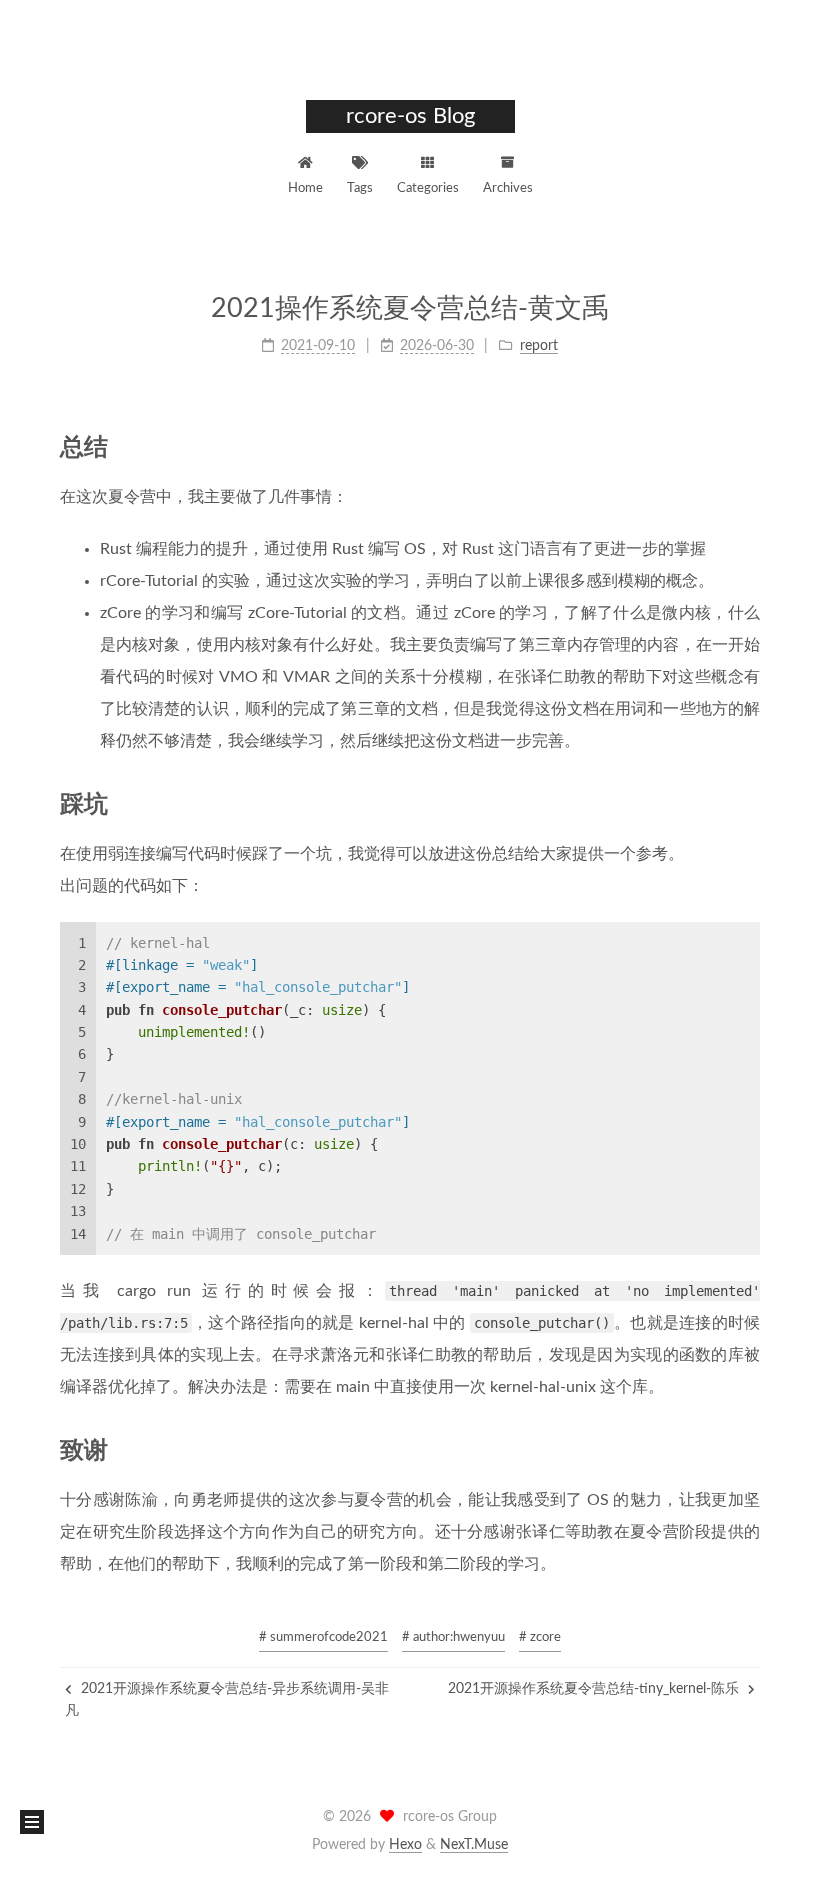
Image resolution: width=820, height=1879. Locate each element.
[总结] (749, 446)
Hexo (405, 1845)
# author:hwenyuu (453, 1637)
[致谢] (749, 1449)
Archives (508, 188)
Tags (360, 188)
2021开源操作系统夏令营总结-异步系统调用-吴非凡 (227, 1700)
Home (305, 188)
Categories (428, 188)
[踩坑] (749, 803)
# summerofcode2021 (323, 1637)
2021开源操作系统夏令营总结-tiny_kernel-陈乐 (595, 1689)
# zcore (540, 1637)
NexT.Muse (474, 1845)
